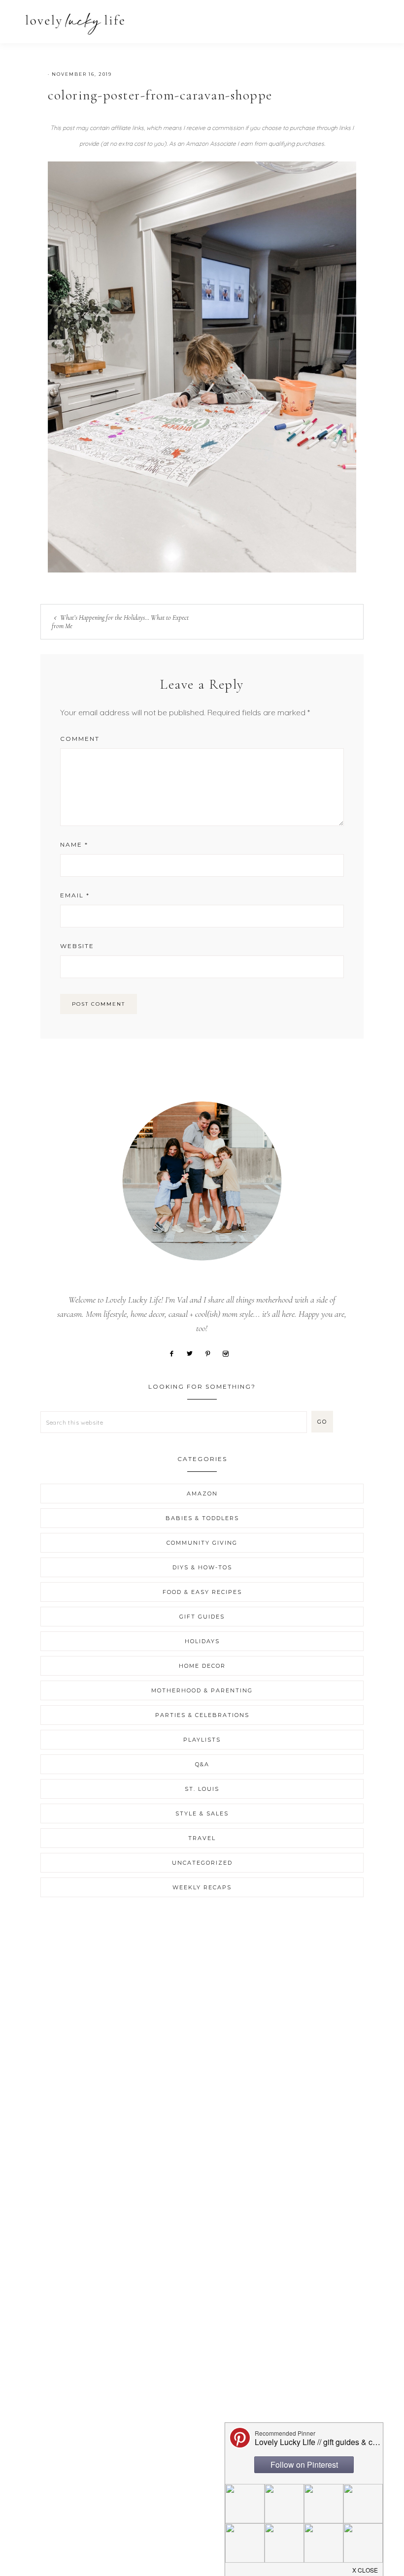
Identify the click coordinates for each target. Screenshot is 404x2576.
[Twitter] (193, 1353)
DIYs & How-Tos (202, 1567)
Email (75, 895)
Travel (202, 1838)
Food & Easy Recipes (202, 1592)
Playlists (202, 1740)
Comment (80, 739)
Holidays (202, 1641)
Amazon (202, 1494)
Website (77, 946)
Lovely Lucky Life (75, 23)
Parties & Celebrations (202, 1715)
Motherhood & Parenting (202, 1690)
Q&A (202, 1764)
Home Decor (202, 1666)
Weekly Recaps (202, 1887)
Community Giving (202, 1543)
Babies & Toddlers (202, 1518)
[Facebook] (175, 1353)
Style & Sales (202, 1813)
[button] (375, 18)
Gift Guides (202, 1617)
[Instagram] (229, 1353)
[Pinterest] (211, 1353)
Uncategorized (202, 1863)
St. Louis (202, 1789)
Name (74, 844)
